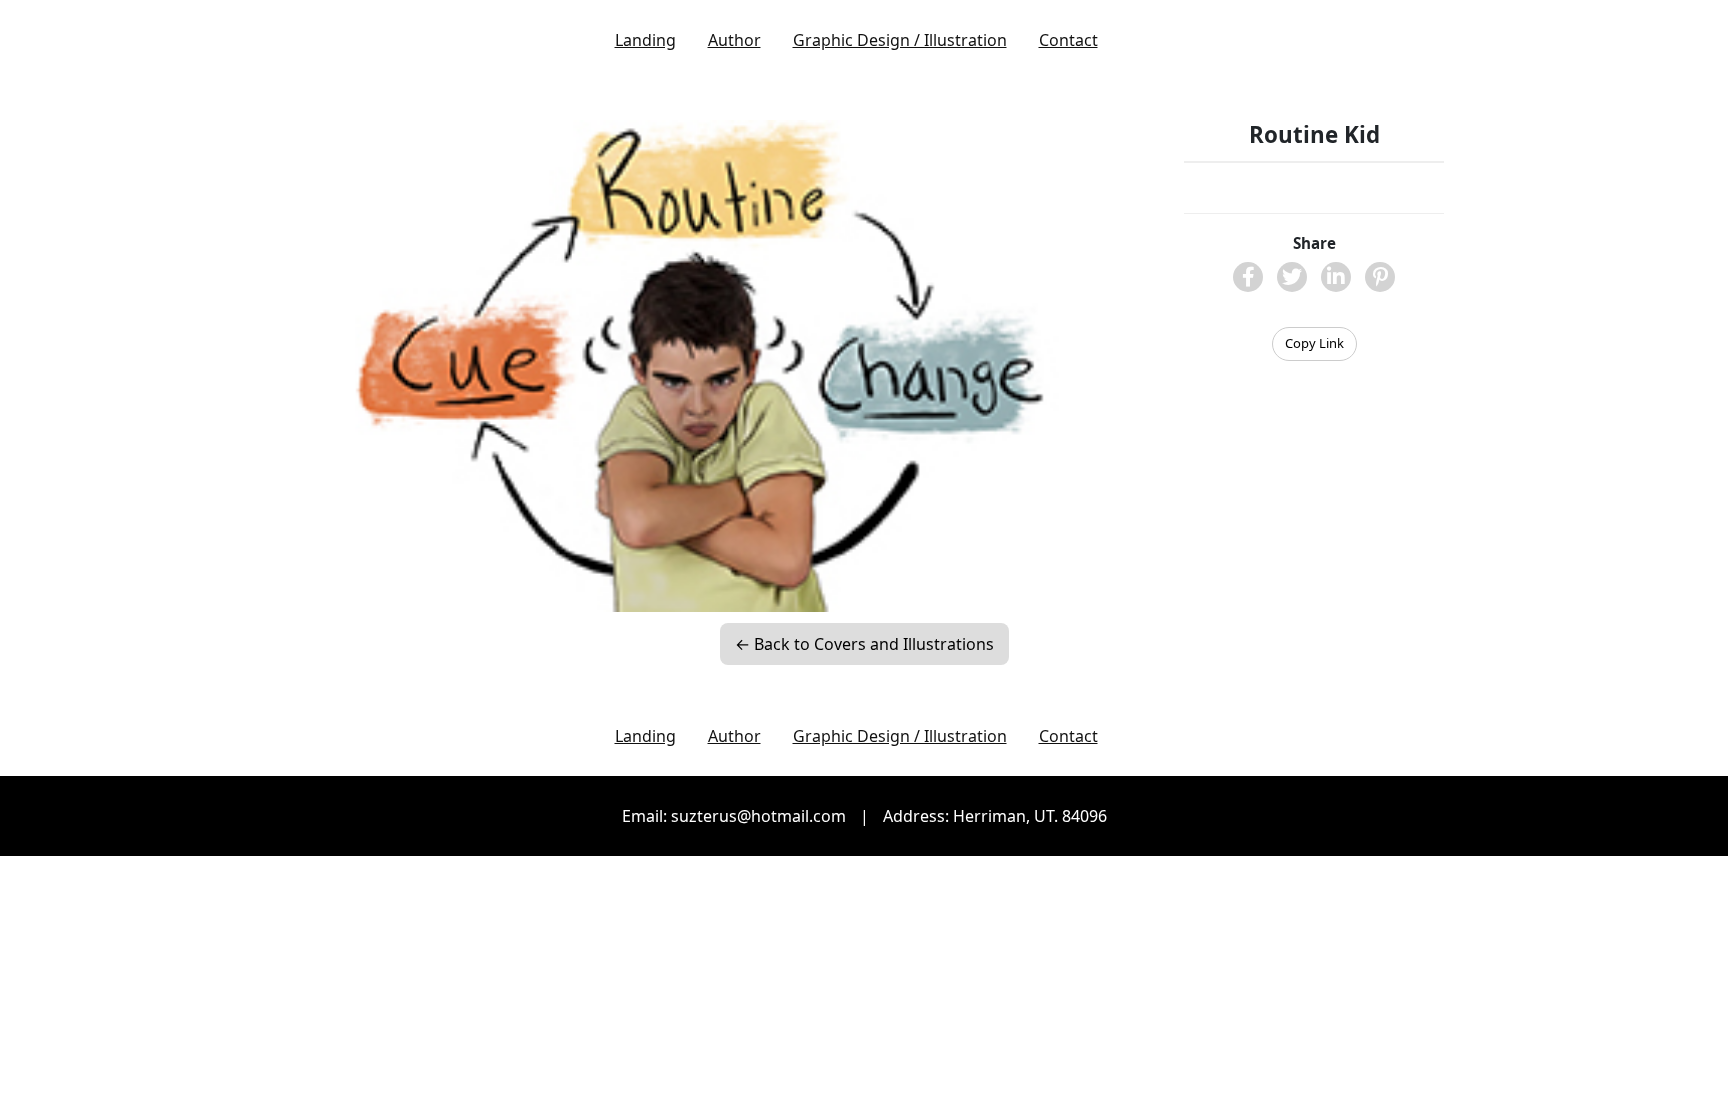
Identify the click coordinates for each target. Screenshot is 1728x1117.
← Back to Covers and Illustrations (864, 644)
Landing (645, 40)
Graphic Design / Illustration (900, 40)
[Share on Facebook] (1248, 277)
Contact (1068, 40)
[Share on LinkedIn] (1336, 277)
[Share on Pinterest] (1380, 277)
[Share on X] (1292, 277)
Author (734, 40)
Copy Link (1314, 343)
